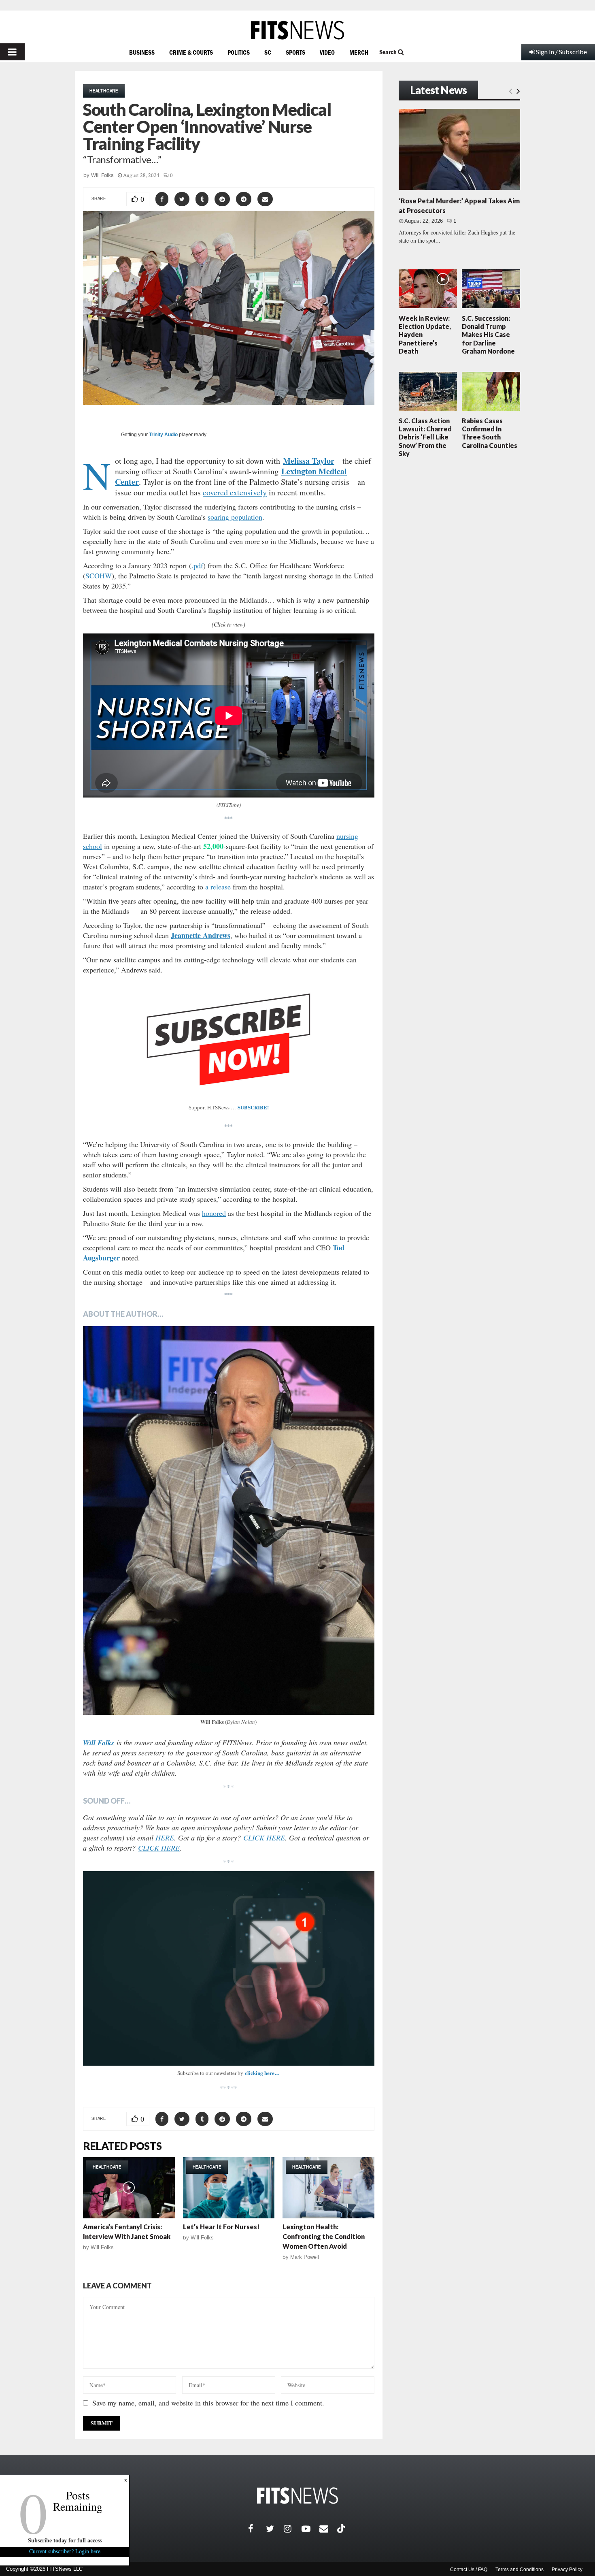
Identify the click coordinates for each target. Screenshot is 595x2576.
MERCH (359, 52)
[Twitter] (275, 2529)
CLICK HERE (264, 1838)
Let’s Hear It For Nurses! (221, 2227)
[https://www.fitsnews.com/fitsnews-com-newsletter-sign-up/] (229, 1968)
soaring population (235, 517)
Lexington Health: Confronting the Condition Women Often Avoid (324, 2236)
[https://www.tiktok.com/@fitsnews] (342, 2529)
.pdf (197, 565)
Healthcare (104, 91)
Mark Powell (305, 2257)
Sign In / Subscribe (561, 52)
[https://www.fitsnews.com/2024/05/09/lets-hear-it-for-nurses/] (229, 2188)
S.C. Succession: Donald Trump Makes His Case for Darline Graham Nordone (488, 335)
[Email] (328, 2529)
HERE (165, 1838)
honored (214, 1213)
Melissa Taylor (309, 461)
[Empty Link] (511, 91)
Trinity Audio (163, 435)
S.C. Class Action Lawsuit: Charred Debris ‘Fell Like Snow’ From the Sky (425, 437)
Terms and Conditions (520, 2570)
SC (268, 52)
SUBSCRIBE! (253, 1107)
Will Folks (102, 175)
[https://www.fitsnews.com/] (297, 30)
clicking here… (262, 2073)
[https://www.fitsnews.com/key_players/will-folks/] (229, 1520)
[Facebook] (257, 2529)
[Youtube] (310, 2529)
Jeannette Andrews (201, 935)
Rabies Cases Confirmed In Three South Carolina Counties (490, 433)
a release (218, 887)
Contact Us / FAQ (469, 2570)
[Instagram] (293, 2529)
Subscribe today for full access (65, 2540)
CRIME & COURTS (191, 52)
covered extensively (235, 492)
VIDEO (327, 52)
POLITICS (239, 52)
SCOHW (99, 576)
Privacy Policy (567, 2570)
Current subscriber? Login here (65, 2551)
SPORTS (295, 52)
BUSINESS (142, 52)
